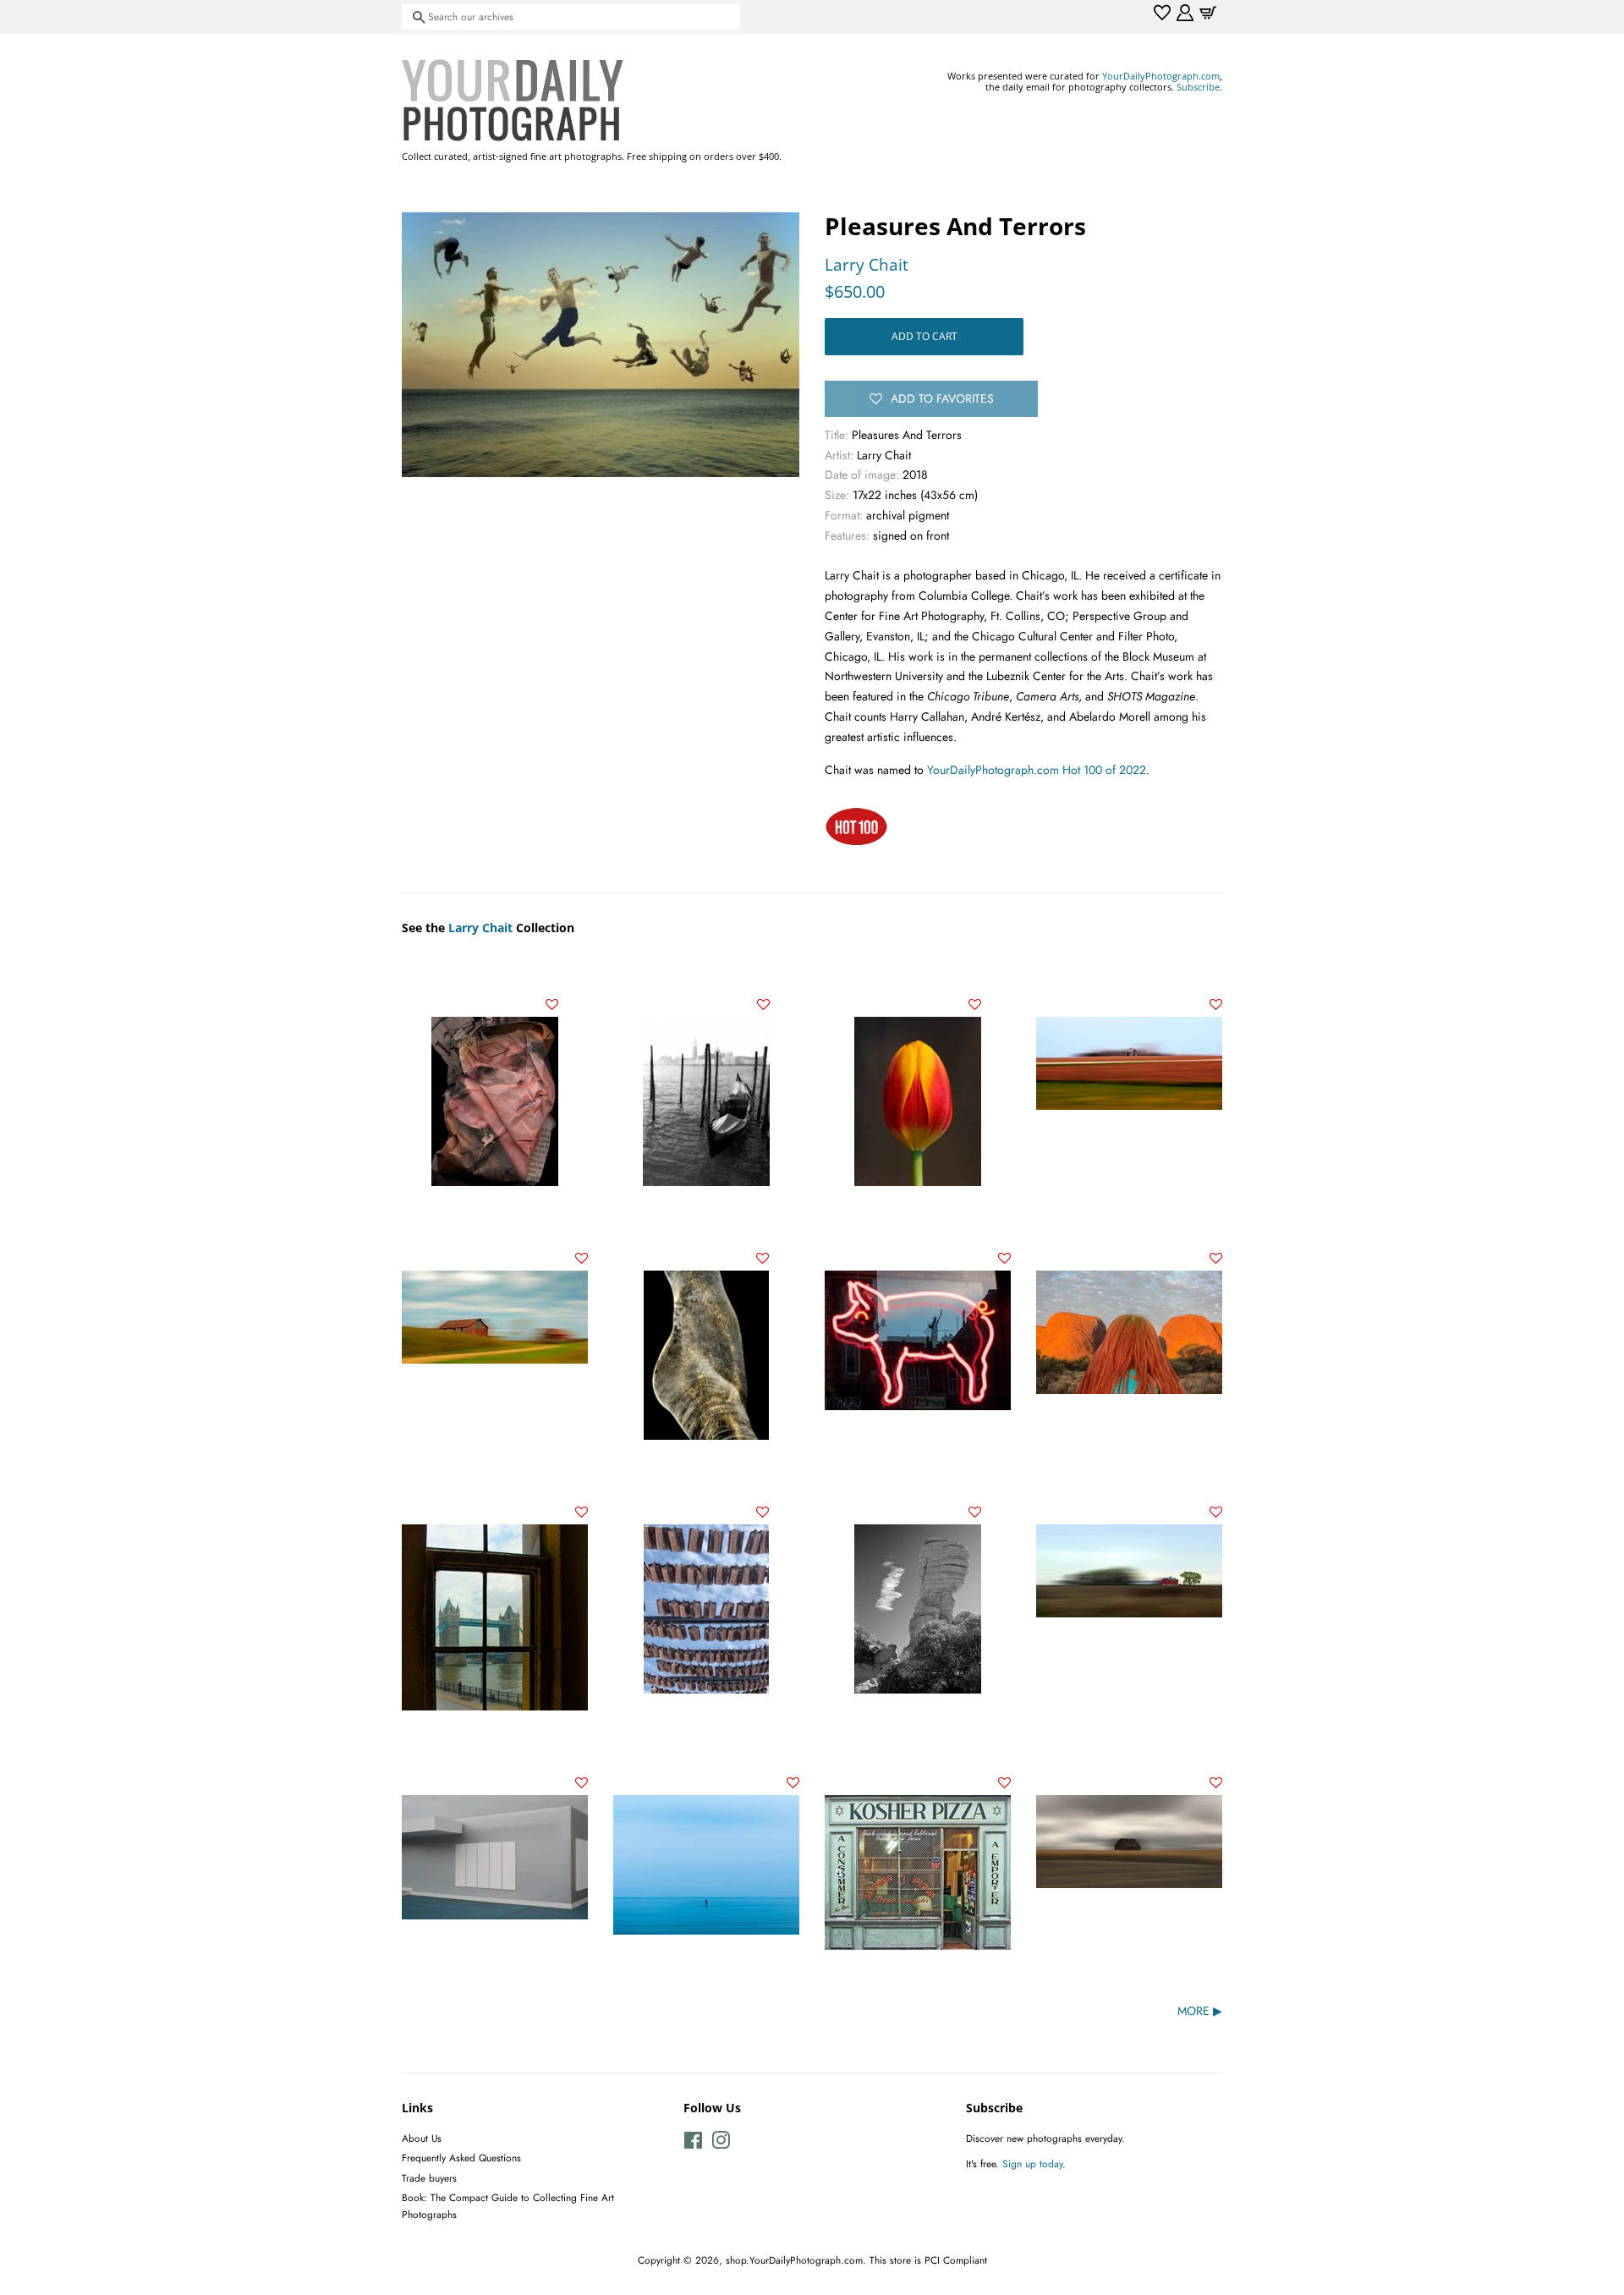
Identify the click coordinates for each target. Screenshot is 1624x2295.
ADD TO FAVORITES (942, 398)
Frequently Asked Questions (461, 2158)
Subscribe (1198, 87)
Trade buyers (429, 2178)
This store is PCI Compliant (928, 2260)
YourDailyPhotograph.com (1161, 76)
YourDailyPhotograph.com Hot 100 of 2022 (1037, 770)
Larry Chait (867, 265)
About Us (422, 2138)
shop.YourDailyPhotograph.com (794, 2260)
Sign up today (1032, 2163)
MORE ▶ (1200, 2011)
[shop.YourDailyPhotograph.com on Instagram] (721, 2144)
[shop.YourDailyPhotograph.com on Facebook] (693, 2144)
